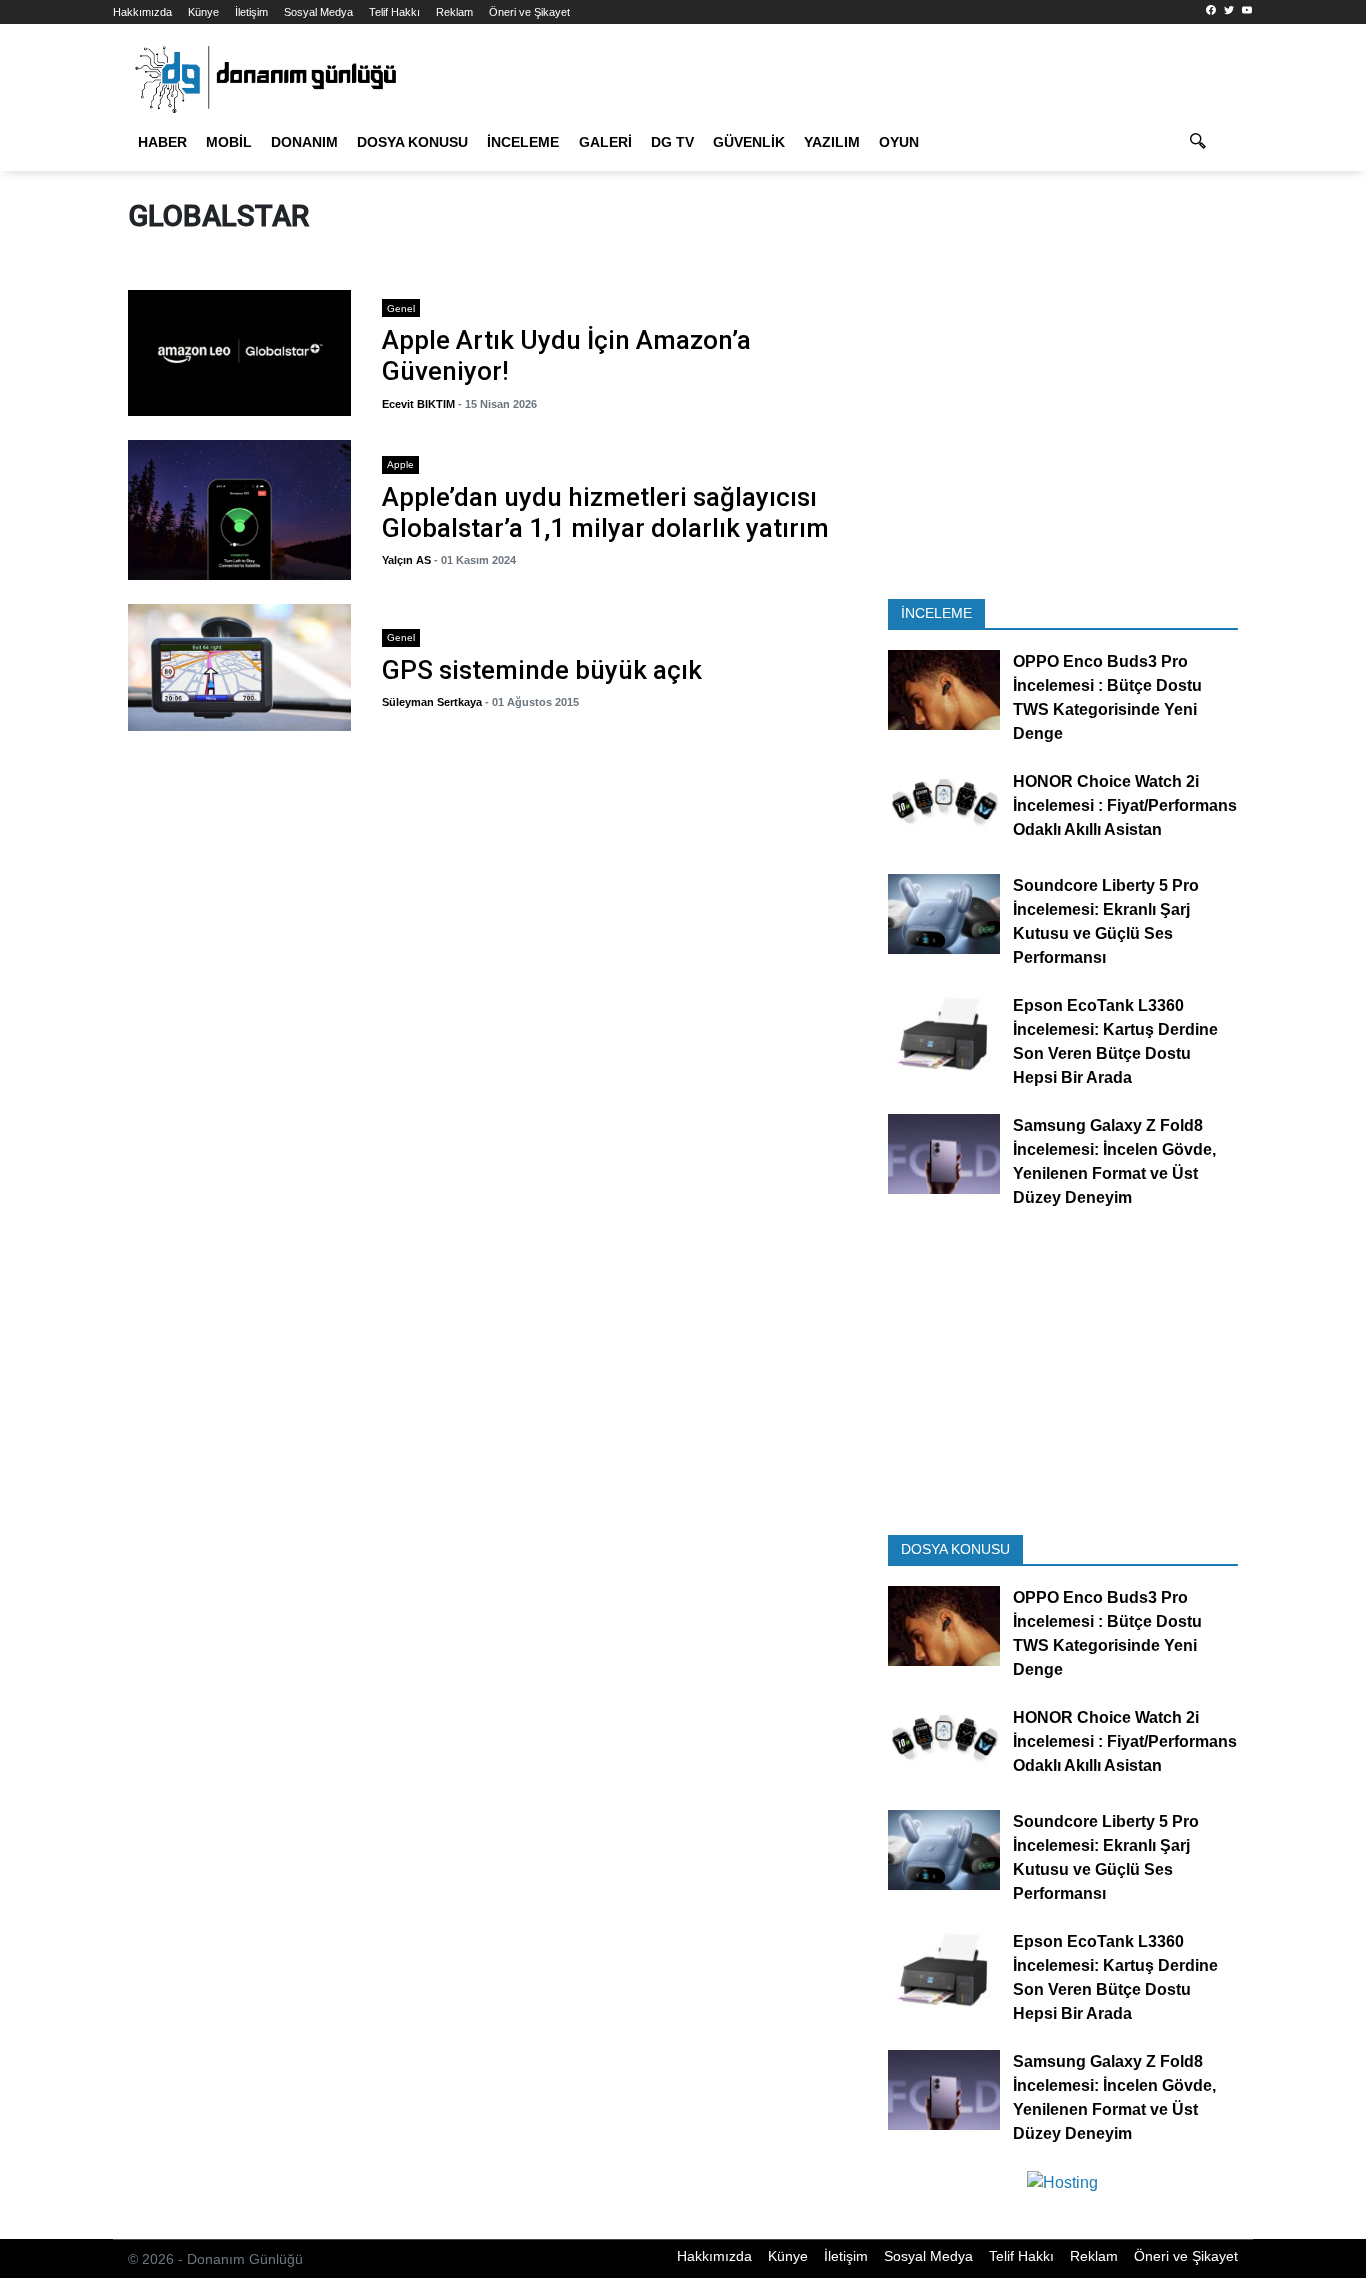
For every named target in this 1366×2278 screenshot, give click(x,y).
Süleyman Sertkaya (432, 702)
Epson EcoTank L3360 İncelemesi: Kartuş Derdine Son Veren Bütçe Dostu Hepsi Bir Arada (1115, 1041)
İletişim (251, 12)
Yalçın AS (406, 560)
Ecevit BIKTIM (418, 404)
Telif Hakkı (394, 12)
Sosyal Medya (318, 12)
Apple (400, 464)
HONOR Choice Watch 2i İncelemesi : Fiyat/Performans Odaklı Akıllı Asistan (1125, 806)
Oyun (899, 142)
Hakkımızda (142, 12)
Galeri (605, 142)
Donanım (304, 142)
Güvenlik (749, 142)
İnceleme (523, 142)
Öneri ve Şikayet (529, 12)
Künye (203, 12)
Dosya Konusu (412, 142)
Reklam (454, 12)
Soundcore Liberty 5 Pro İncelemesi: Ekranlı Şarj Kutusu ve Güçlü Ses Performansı (1106, 921)
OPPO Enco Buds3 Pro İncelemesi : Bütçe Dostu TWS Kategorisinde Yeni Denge (1107, 698)
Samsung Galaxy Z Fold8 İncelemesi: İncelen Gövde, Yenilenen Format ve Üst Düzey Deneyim (1114, 1161)
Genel (401, 308)
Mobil (229, 142)
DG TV (672, 142)
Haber (162, 142)
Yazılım (832, 142)
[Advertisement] (1063, 438)
